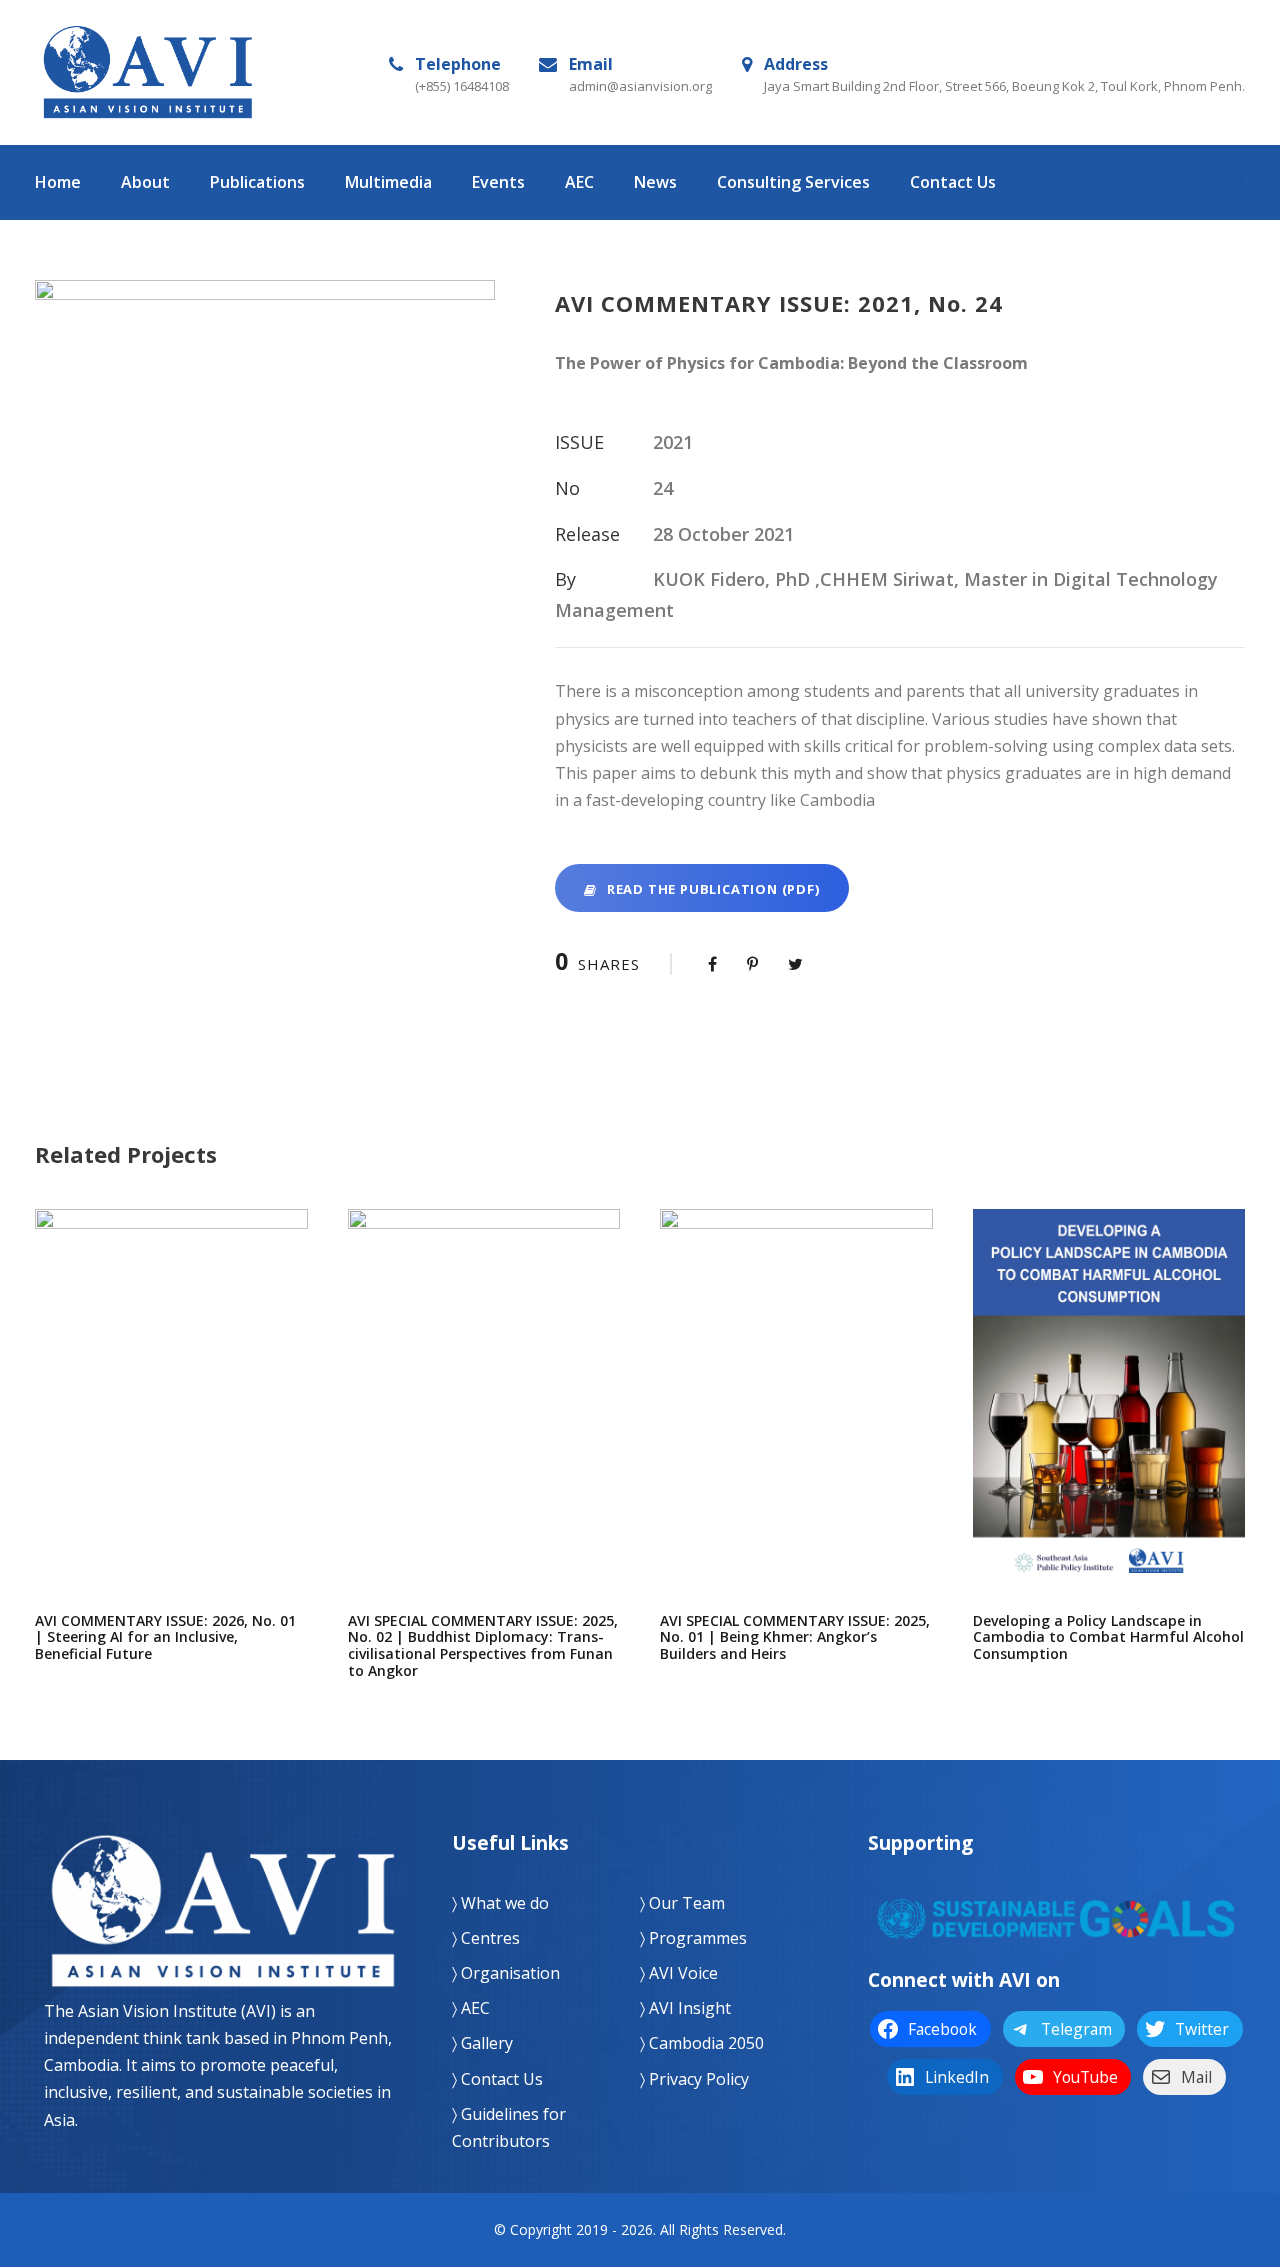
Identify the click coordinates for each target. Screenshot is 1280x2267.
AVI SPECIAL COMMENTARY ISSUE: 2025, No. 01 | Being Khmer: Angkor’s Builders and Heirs (796, 1417)
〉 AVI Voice (679, 1973)
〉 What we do (500, 1903)
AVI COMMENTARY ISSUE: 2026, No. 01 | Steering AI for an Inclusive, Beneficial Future (171, 1417)
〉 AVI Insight (685, 2008)
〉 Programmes (693, 1938)
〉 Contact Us (497, 2079)
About (145, 182)
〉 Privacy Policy (694, 2079)
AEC (579, 182)
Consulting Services (793, 182)
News (655, 182)
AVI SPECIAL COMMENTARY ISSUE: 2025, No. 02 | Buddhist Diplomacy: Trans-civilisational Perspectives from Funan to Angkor (484, 1417)
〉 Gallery (482, 2043)
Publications (257, 182)
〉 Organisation (506, 1973)
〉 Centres (486, 1938)
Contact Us (953, 182)
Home (58, 182)
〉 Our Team (682, 1903)
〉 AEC (471, 2008)
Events (498, 182)
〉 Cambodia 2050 (702, 2043)
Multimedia (388, 182)
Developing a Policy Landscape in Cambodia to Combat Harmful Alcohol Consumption (1109, 1417)
